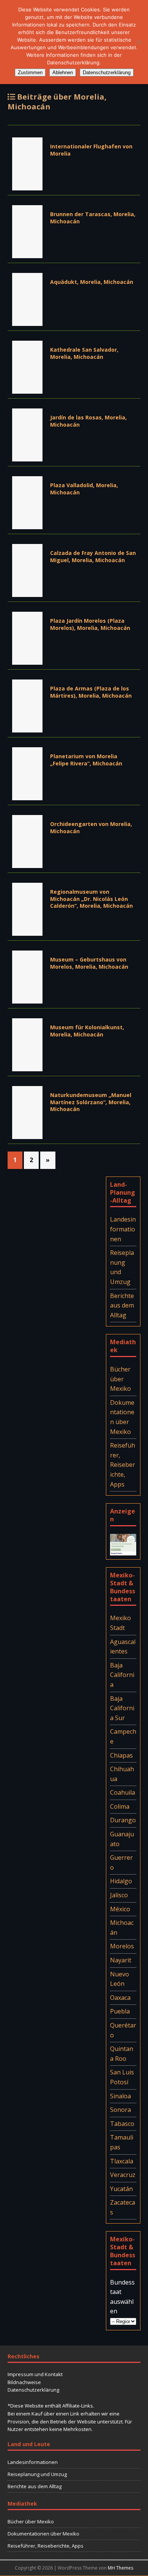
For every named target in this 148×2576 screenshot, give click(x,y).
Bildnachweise (24, 2382)
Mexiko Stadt (120, 1623)
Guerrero (121, 1862)
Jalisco (119, 1895)
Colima (120, 1806)
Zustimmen (30, 72)
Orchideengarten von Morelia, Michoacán (91, 827)
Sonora (120, 2110)
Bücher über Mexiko (120, 1379)
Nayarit (121, 1960)
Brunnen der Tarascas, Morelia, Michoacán (93, 217)
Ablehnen (63, 72)
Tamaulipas (122, 2142)
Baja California (122, 1675)
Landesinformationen (123, 1229)
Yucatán (121, 2189)
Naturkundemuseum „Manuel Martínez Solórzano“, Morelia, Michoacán (91, 1102)
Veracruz (123, 2175)
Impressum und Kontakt (35, 2374)
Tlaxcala (122, 2161)
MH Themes (120, 2568)
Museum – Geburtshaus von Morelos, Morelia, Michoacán (89, 963)
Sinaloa (120, 2096)
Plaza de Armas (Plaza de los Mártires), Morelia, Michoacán (91, 692)
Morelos (122, 1946)
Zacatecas (123, 2207)
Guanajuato (122, 1839)
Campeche (123, 1736)
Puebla (120, 2011)
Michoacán (122, 1928)
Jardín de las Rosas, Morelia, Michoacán (88, 421)
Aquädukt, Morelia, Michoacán (92, 282)
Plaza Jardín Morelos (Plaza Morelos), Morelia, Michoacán (90, 624)
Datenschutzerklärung (33, 2390)
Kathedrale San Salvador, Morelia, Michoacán (84, 353)
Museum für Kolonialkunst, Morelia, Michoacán (87, 1031)
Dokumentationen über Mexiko (122, 1417)
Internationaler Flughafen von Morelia (91, 150)
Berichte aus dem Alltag (122, 1305)
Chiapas (121, 1755)
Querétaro (123, 2030)
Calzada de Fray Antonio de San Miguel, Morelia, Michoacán (93, 556)
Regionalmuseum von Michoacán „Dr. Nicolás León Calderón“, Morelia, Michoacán (91, 898)
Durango (123, 1820)
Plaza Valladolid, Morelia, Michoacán (84, 489)
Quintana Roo (122, 2054)
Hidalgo (121, 1881)
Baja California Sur (122, 1708)
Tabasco (122, 2124)
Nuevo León (120, 1979)
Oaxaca (120, 1998)
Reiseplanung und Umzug (122, 1267)
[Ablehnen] (139, 42)
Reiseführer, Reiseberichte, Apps (123, 1465)
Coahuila (123, 1792)
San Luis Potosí (122, 2077)
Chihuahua (122, 1774)
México (120, 1909)
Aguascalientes (123, 1647)
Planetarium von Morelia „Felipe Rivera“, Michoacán (86, 760)
